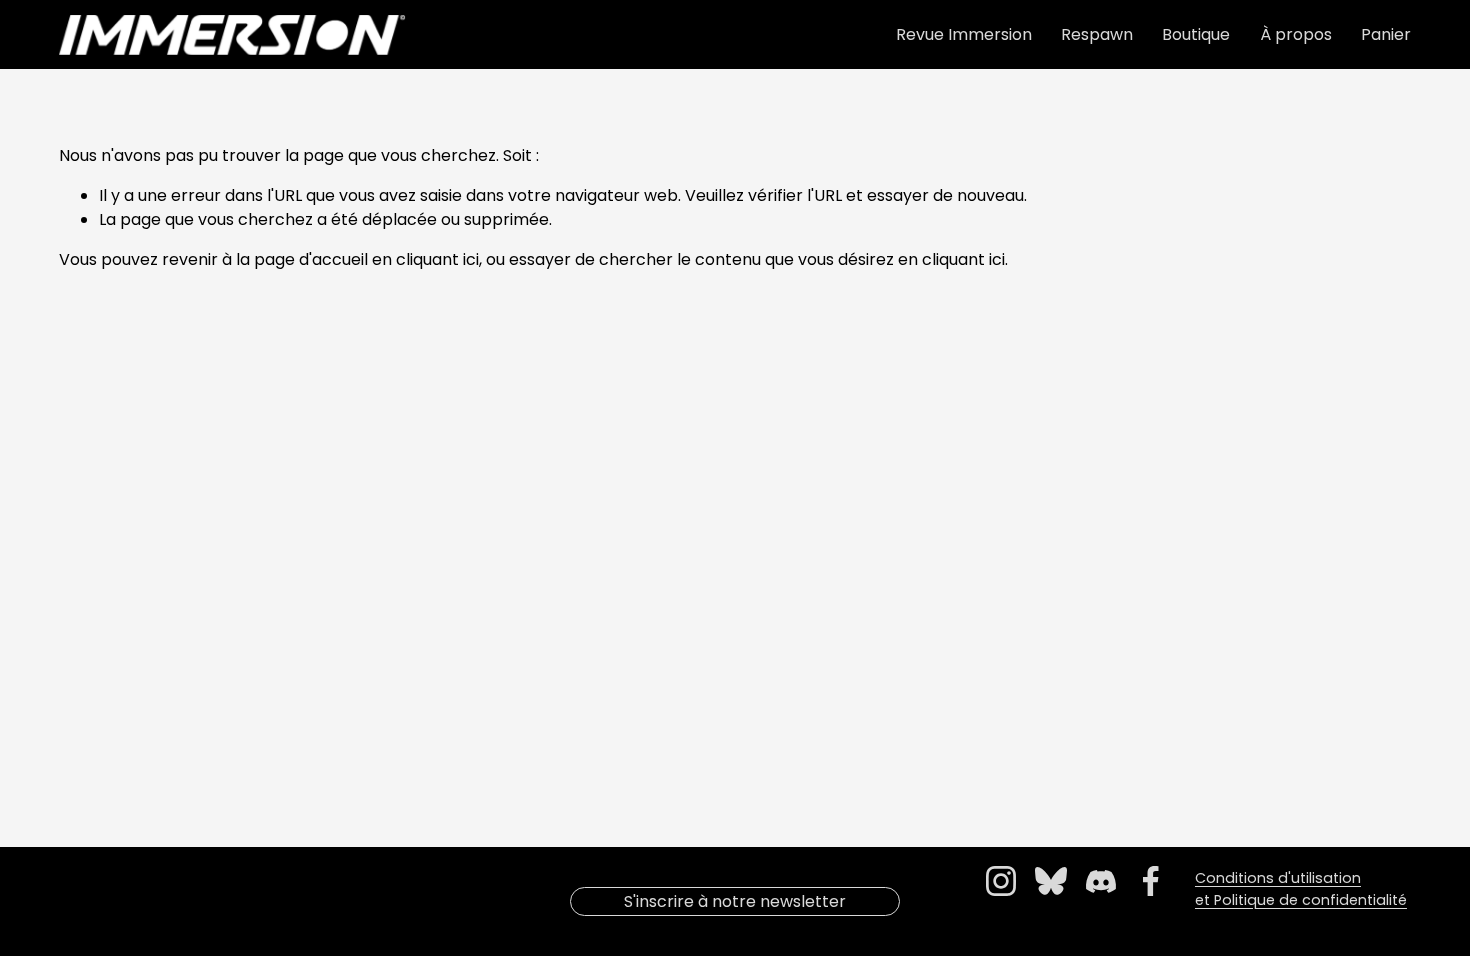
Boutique (1196, 34)
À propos (1296, 34)
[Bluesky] (1051, 881)
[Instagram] (1001, 881)
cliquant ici (437, 259)
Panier (1386, 34)
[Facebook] (1151, 881)
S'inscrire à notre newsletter (735, 901)
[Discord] (1101, 881)
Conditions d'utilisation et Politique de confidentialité (1301, 888)
